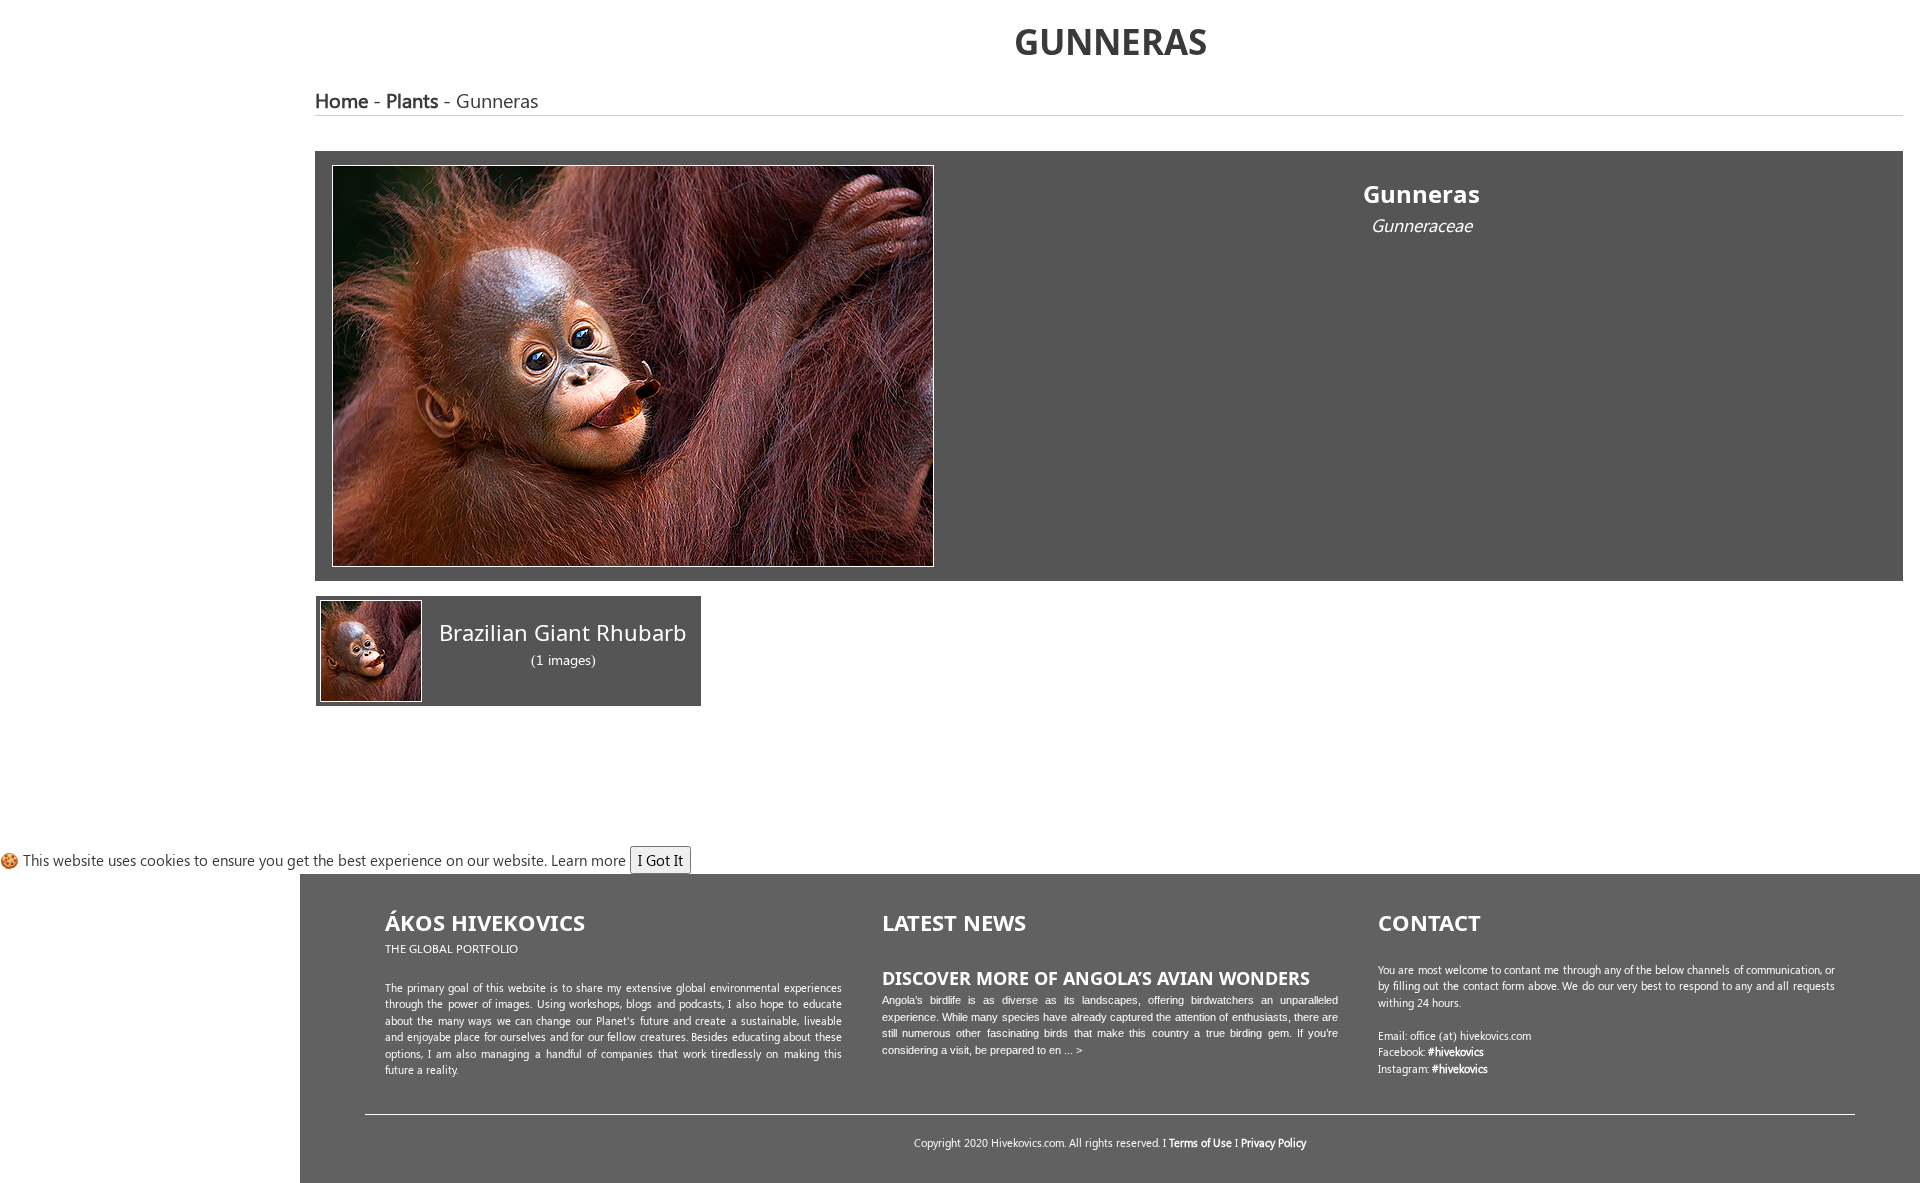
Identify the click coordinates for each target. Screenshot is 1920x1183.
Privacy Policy (1273, 1142)
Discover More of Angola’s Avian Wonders (1096, 978)
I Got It (660, 860)
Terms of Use (1202, 1142)
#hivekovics (1456, 1051)
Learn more (588, 860)
